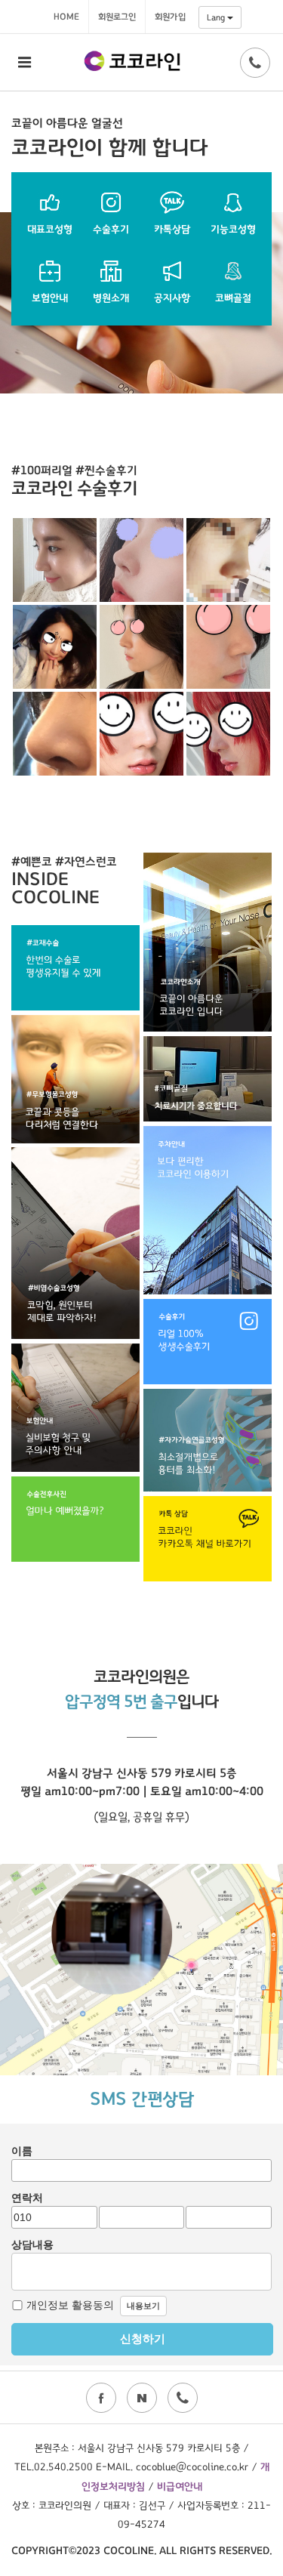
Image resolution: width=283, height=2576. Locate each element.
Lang (217, 17)
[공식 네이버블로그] (142, 2398)
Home (66, 17)
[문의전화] (255, 63)
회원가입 (170, 17)
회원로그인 (117, 17)
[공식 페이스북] (101, 2398)
